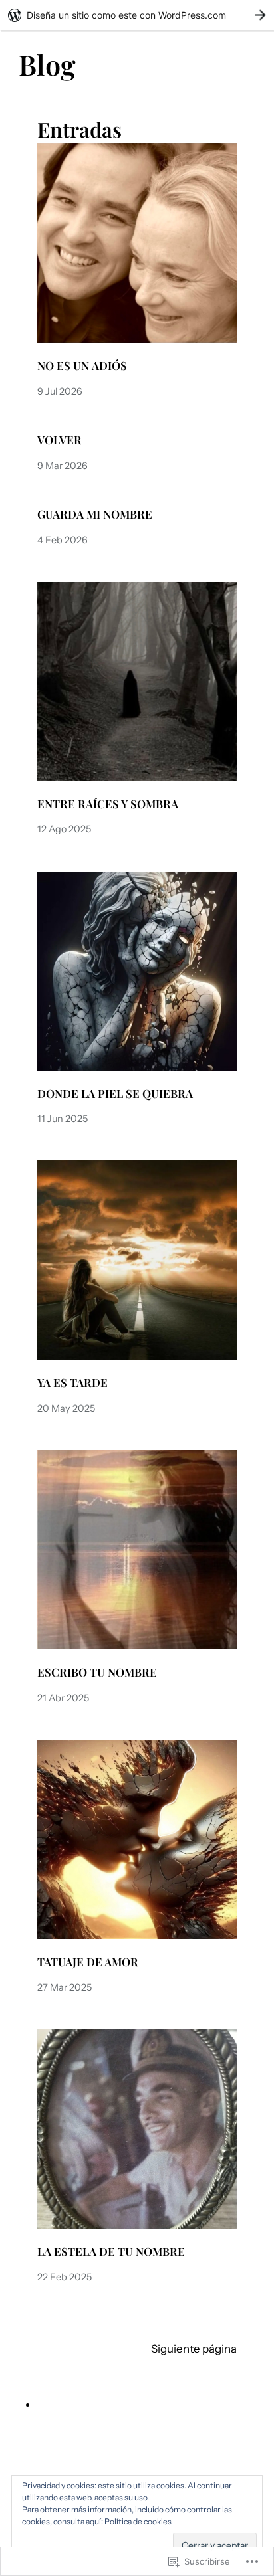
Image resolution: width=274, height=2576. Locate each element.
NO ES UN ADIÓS (82, 366)
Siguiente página (194, 2349)
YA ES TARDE (72, 1383)
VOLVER (60, 440)
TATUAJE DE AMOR (88, 1962)
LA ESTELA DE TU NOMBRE (111, 2252)
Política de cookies (138, 2521)
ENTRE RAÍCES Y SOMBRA (108, 804)
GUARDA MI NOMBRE (95, 514)
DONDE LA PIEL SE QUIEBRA (115, 1094)
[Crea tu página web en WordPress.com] (137, 15)
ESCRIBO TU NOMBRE (97, 1672)
